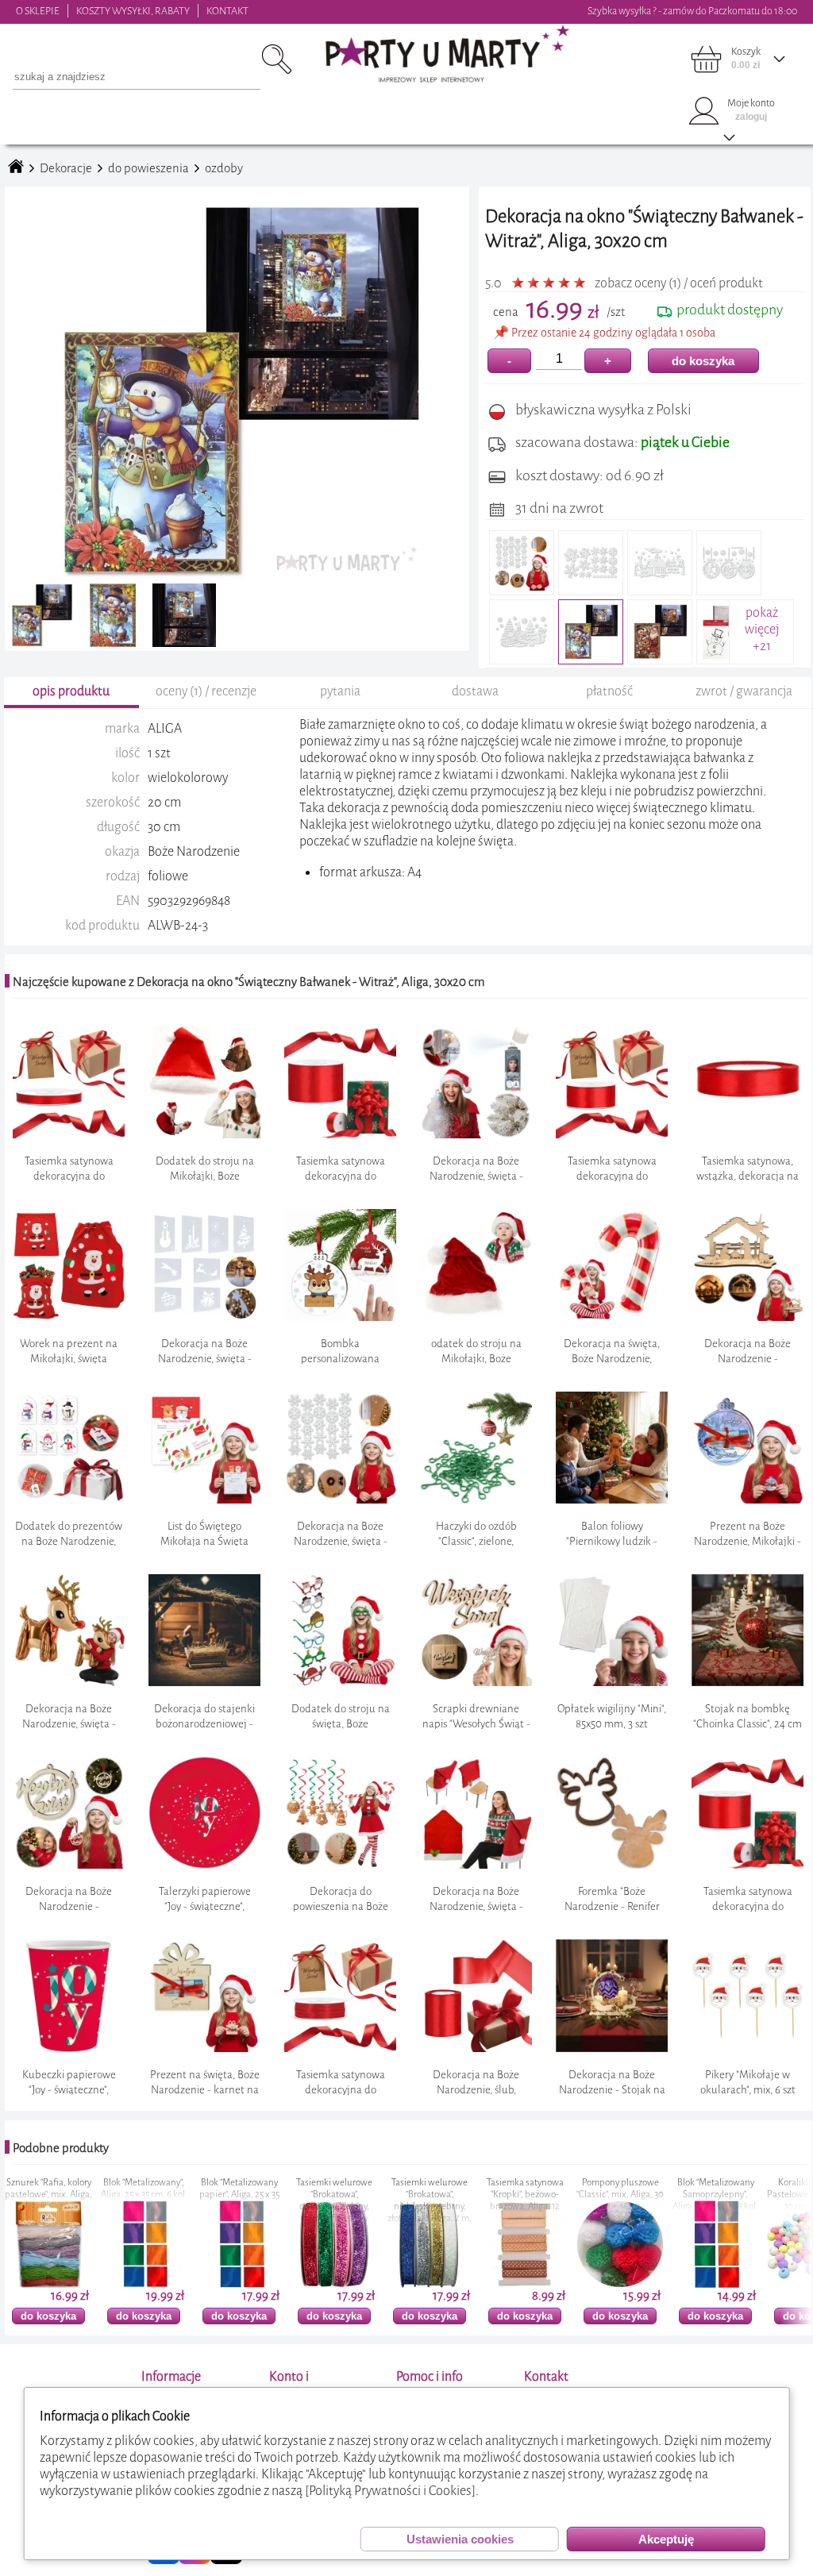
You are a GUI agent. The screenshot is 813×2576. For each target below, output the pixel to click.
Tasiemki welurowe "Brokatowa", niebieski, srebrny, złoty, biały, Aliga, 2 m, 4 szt (334, 2206)
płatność (609, 691)
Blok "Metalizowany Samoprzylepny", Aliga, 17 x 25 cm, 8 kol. (620, 2195)
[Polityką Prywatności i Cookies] (390, 2491)
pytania (340, 691)
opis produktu (71, 691)
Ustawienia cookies (460, 2539)
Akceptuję (666, 2539)
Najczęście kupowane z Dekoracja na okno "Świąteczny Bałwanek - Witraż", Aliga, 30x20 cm (249, 982)
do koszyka (703, 361)
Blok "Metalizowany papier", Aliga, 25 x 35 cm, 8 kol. (144, 2195)
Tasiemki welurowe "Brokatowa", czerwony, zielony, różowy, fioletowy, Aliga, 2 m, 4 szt (239, 2206)
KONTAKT (227, 11)
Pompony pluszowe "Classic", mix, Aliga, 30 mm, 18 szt (525, 2195)
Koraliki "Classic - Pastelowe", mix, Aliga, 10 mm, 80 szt (715, 2195)
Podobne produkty (61, 2148)
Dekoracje (66, 168)
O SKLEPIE (38, 11)
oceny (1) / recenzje (206, 691)
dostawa (475, 691)
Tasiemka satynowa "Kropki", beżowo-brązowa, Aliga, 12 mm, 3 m (430, 2201)
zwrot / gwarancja (744, 691)
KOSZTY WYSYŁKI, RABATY (133, 11)
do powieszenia (148, 168)
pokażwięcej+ (762, 629)
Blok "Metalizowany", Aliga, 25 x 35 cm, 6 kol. (49, 2189)
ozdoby (224, 168)
